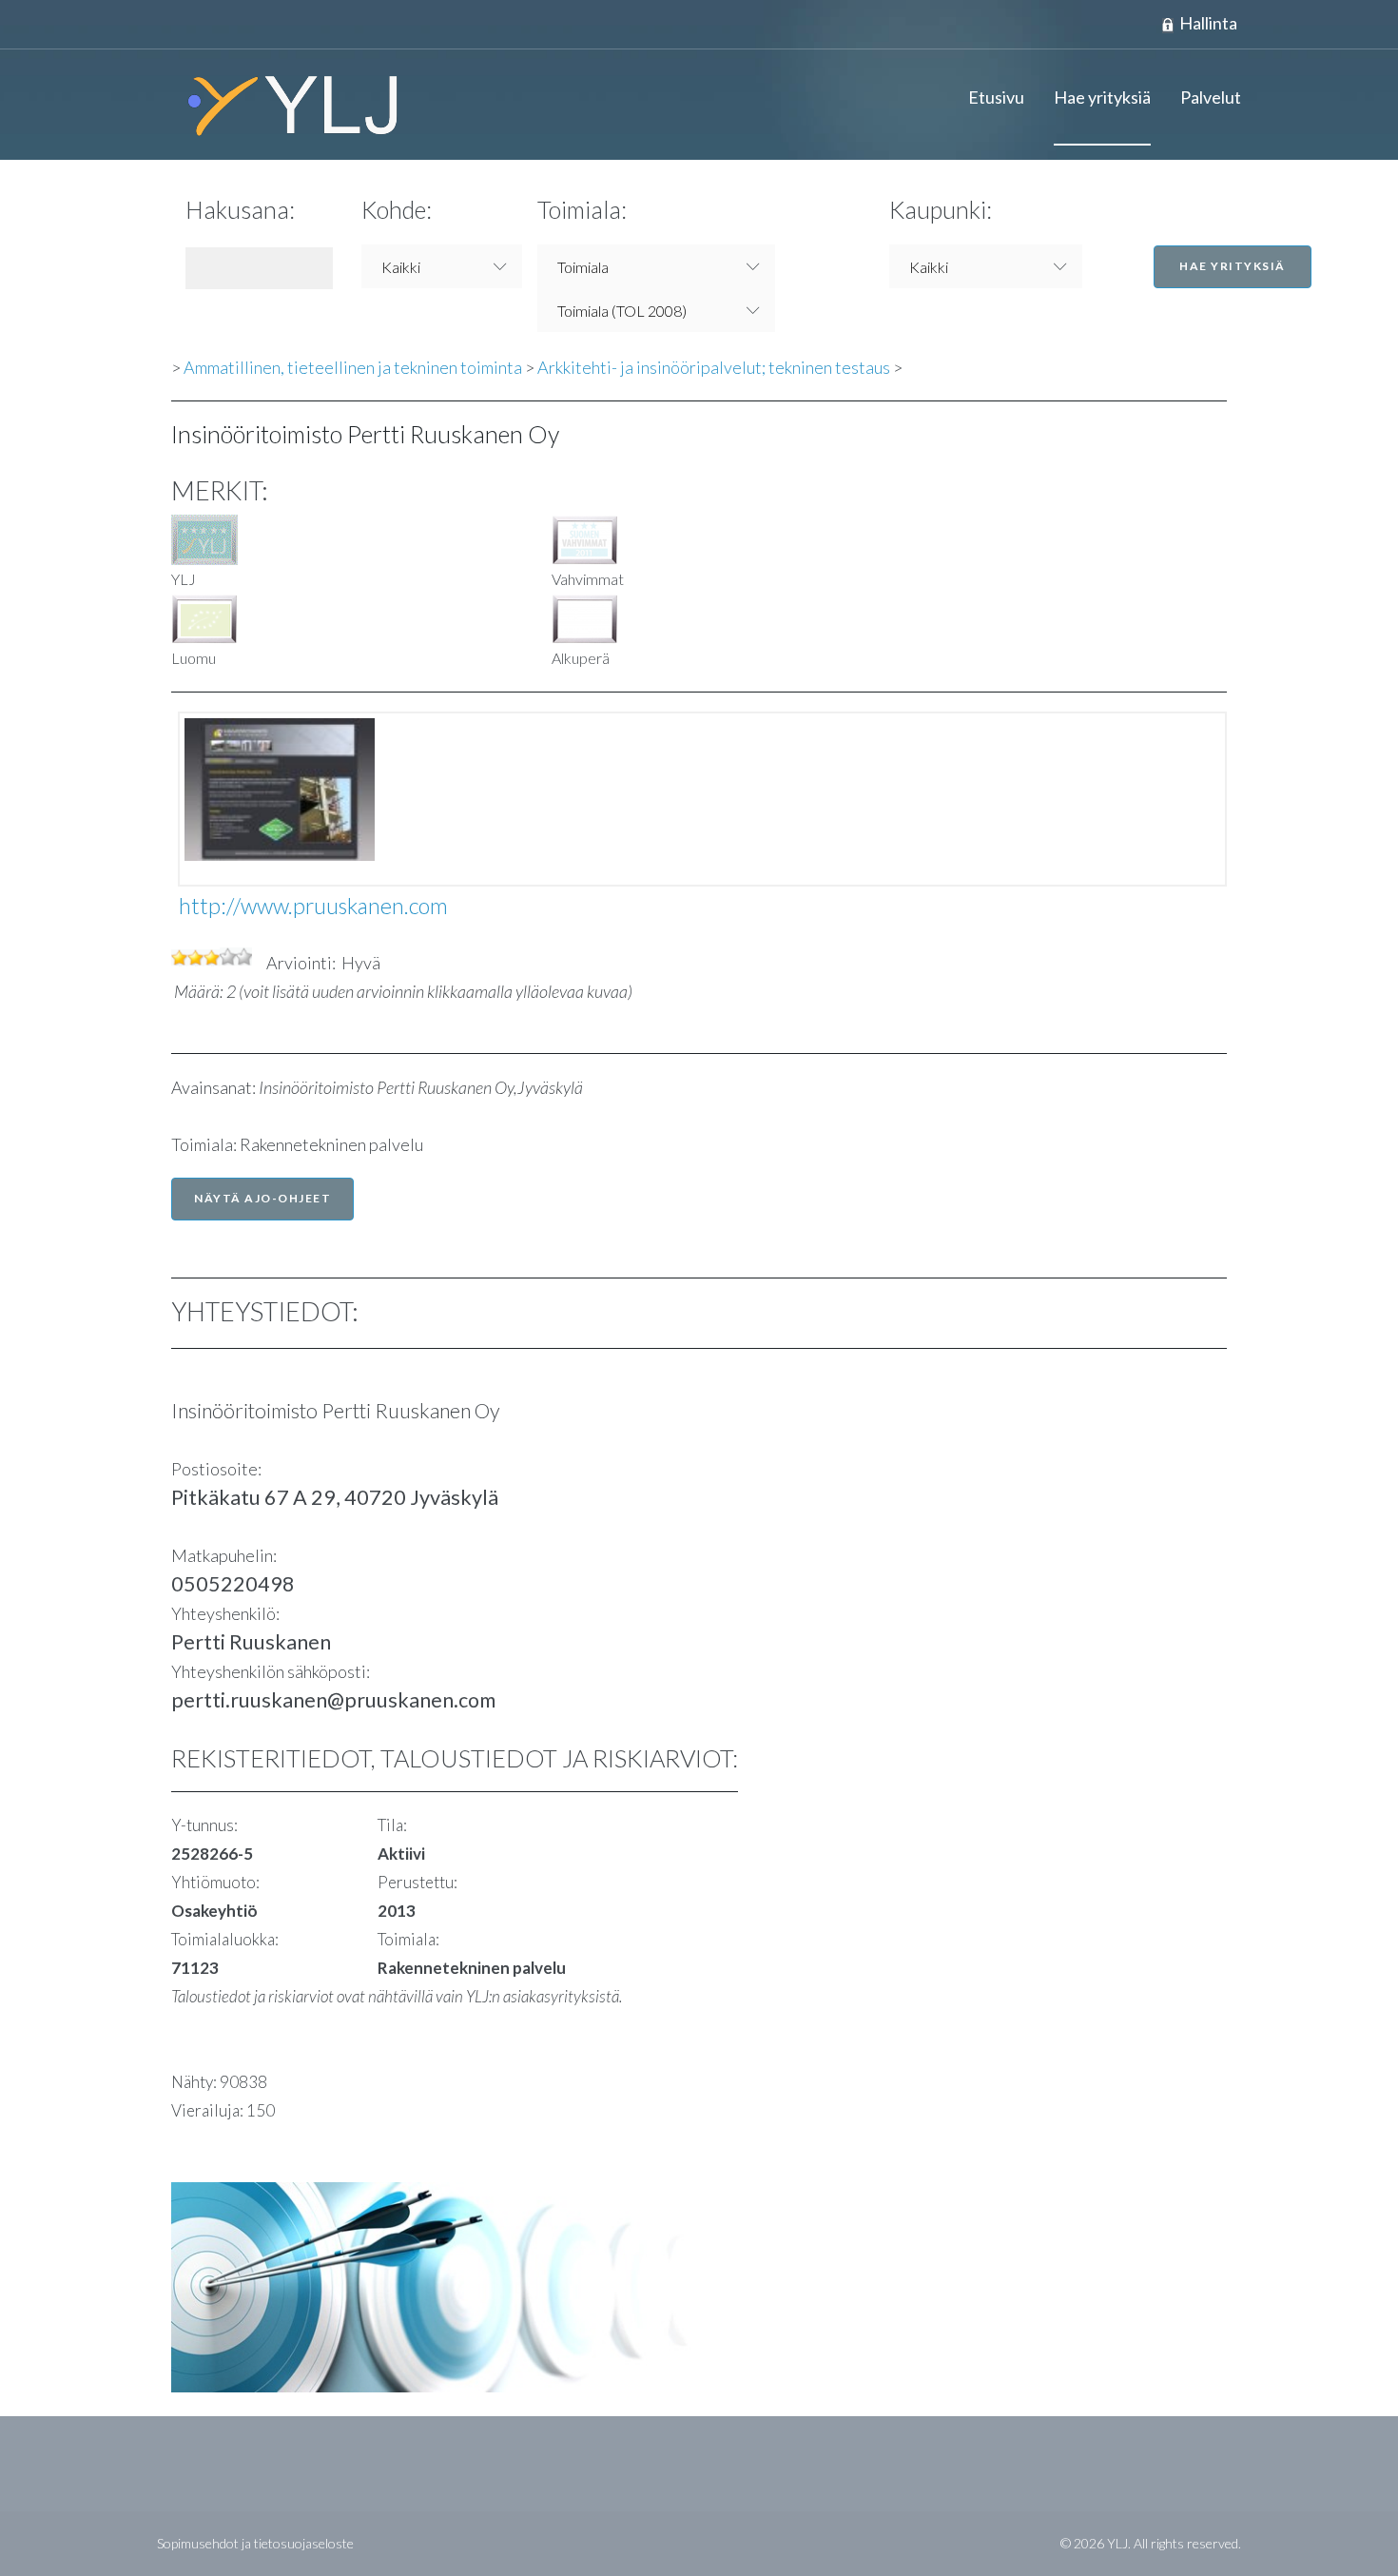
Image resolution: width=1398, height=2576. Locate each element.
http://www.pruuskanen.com (313, 906)
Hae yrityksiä (1102, 97)
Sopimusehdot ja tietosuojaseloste (255, 2543)
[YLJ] (285, 105)
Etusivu (996, 97)
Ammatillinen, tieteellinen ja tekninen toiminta (353, 367)
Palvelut (1211, 97)
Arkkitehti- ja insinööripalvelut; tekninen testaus (714, 367)
